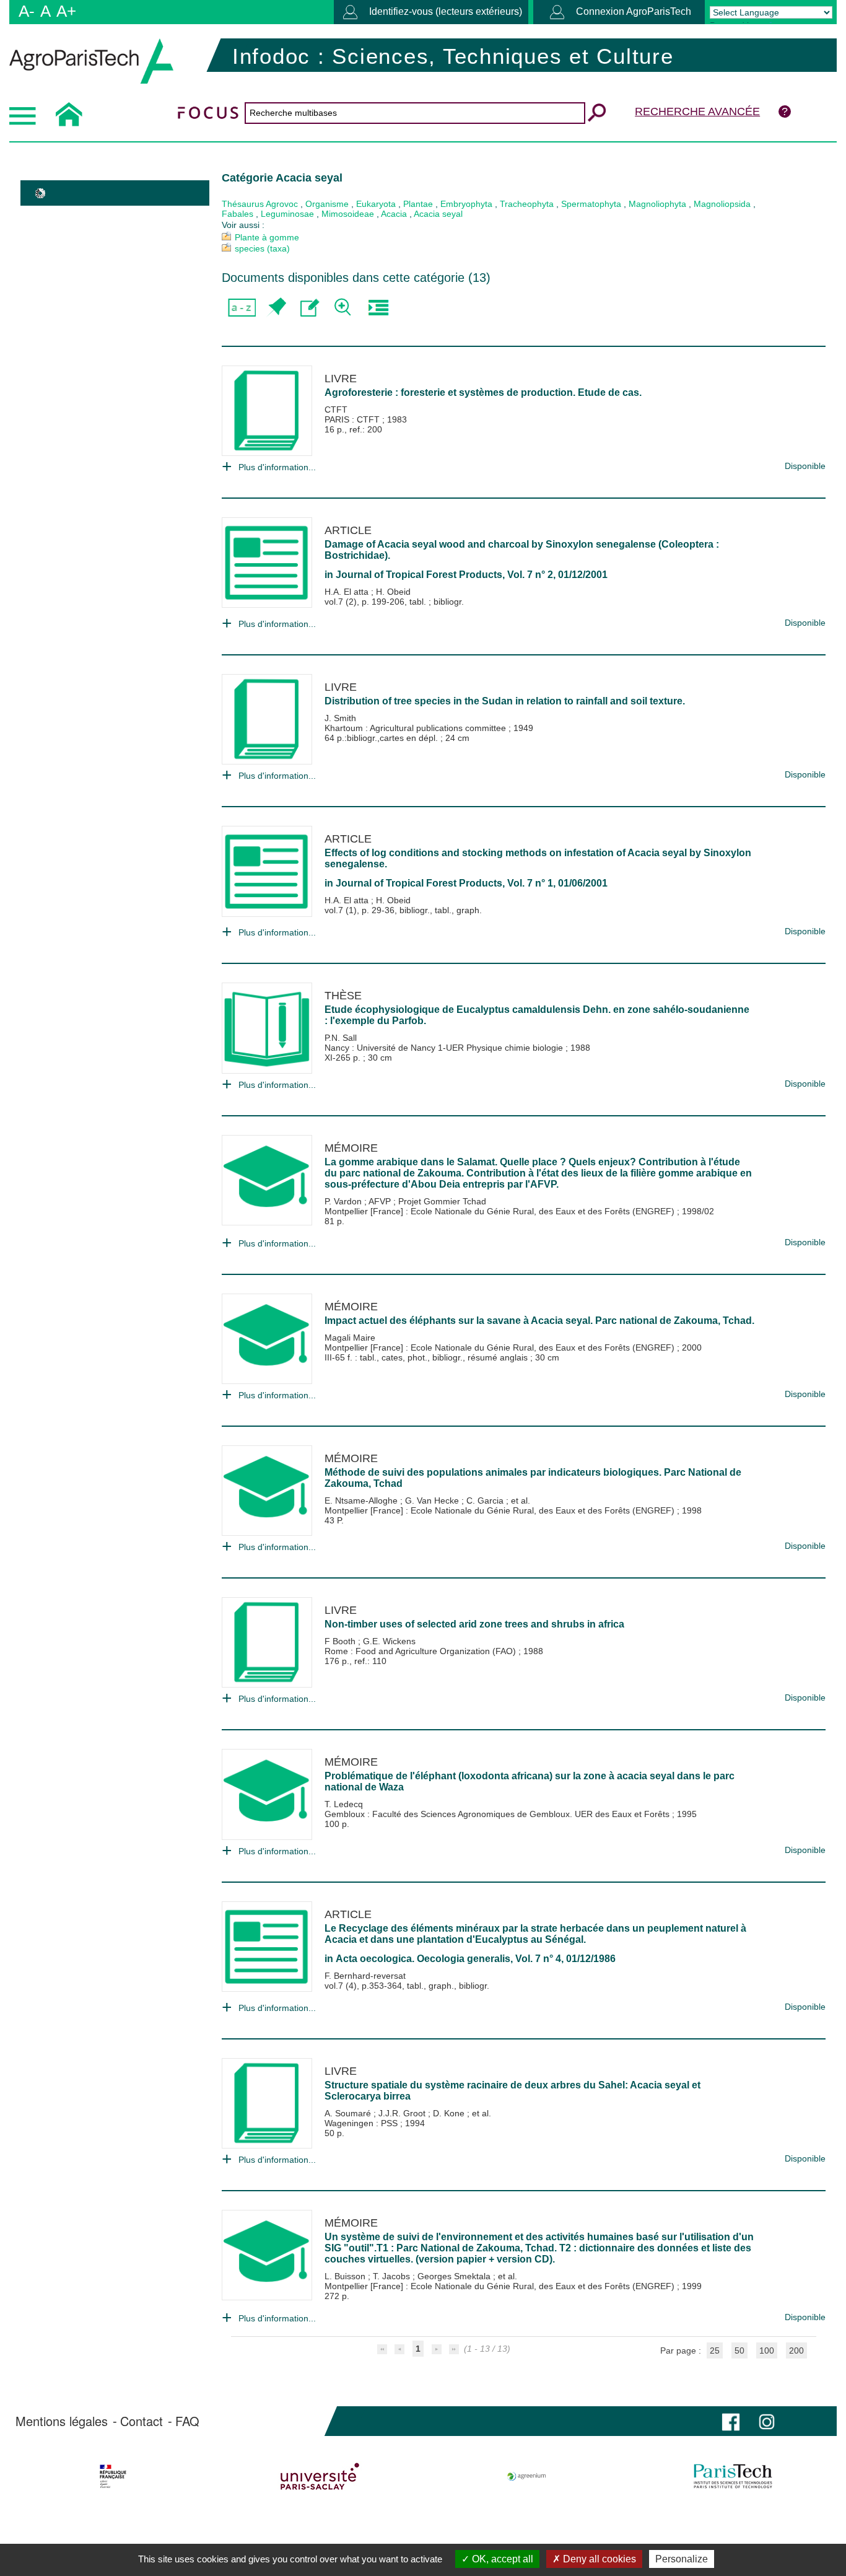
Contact (142, 2421)
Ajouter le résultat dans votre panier (276, 308)
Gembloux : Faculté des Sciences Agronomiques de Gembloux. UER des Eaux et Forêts (498, 1814)
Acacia (394, 214)
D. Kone (450, 2113)
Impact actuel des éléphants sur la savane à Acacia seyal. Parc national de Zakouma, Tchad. (539, 1321)
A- (27, 11)
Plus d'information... (277, 467)
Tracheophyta (527, 204)
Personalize (682, 2559)
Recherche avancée (697, 112)
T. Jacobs (393, 2276)
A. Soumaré (349, 2113)
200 (796, 2350)
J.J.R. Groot (403, 2113)
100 (767, 2350)
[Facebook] (731, 2421)
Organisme (327, 204)
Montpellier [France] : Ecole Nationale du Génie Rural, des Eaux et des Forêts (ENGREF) (501, 1211)
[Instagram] (767, 2421)
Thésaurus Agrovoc (260, 204)
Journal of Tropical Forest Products (419, 575)
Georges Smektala (455, 2276)
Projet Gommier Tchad (442, 1201)
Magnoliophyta (657, 204)
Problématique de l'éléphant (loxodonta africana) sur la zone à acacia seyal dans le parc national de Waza (530, 1781)
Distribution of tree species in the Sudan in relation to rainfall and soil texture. (505, 701)
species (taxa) (262, 248)
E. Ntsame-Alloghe (362, 1500)
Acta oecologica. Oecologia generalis (423, 1959)
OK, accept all (501, 2559)
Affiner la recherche (344, 308)
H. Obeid (393, 592)
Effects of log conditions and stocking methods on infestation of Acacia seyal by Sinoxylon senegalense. (538, 858)
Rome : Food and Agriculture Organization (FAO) (421, 1651)
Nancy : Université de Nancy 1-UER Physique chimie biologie (445, 1048)
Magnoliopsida (722, 204)
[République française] (113, 2476)
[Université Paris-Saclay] (320, 2476)
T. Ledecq (344, 1804)
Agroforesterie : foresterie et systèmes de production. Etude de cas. (483, 392)
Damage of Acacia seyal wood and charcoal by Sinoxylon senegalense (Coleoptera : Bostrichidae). (522, 550)
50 (739, 2350)
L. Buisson (346, 2276)
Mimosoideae (348, 214)
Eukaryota (376, 204)
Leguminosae (287, 214)
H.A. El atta (348, 592)
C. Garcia (486, 1500)
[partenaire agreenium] (527, 2476)
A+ (66, 11)
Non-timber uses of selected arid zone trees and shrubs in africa (474, 1624)
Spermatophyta (591, 204)
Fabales (238, 214)
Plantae (418, 204)
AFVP (381, 1201)
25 (715, 2350)
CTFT (336, 410)
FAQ (187, 2421)
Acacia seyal (438, 214)
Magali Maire (350, 1338)
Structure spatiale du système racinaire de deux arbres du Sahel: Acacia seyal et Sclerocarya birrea (512, 2091)
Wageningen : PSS (362, 2123)
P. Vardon (344, 1201)
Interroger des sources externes (378, 308)
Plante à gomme (267, 237)
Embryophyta (466, 204)
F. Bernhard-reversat (365, 1976)
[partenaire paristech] (733, 2476)
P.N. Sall (341, 1038)
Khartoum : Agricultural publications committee (416, 728)
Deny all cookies (598, 2559)
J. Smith (340, 718)
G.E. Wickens (389, 1641)
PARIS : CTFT (353, 419)
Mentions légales (62, 2421)
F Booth (341, 1641)
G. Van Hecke (433, 1500)
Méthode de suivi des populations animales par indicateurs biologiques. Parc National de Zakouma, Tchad (533, 1478)
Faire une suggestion (310, 308)
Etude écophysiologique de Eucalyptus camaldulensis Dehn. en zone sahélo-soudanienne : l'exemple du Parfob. (537, 1015)
